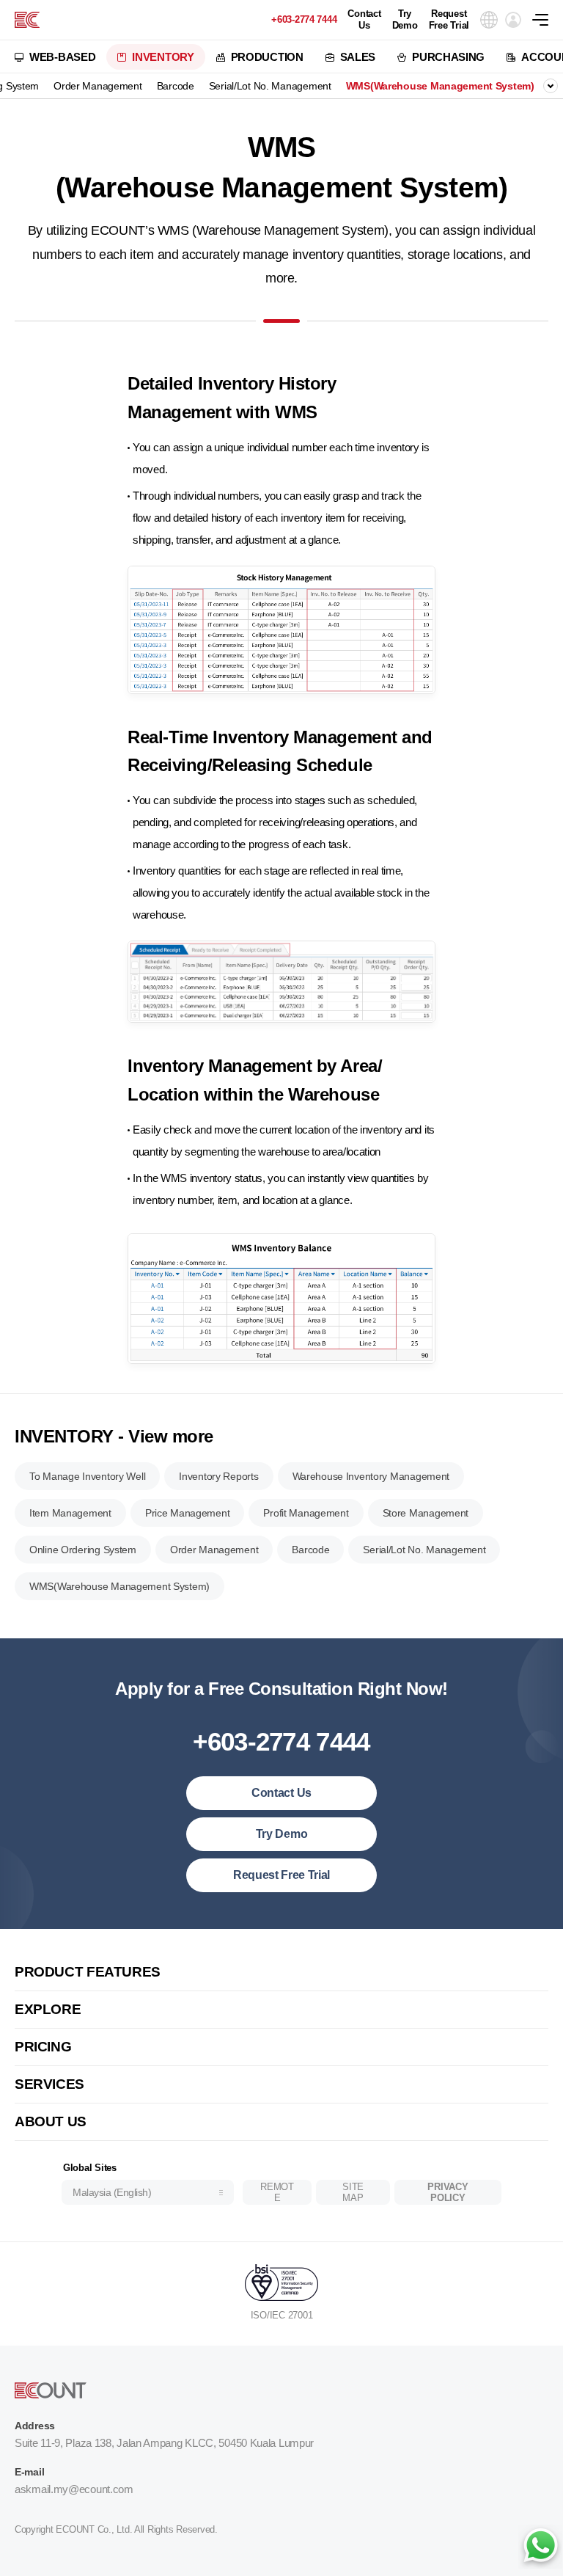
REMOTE (277, 2193)
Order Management (98, 86)
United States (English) (126, 1942)
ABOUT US (51, 2121)
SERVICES (49, 2084)
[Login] (513, 20)
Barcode (176, 86)
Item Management (70, 1513)
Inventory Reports (218, 1476)
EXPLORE (48, 2009)
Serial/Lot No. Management (270, 86)
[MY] (27, 20)
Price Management (188, 1513)
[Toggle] (551, 86)
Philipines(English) (116, 2142)
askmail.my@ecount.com (74, 2489)
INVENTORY (163, 57)
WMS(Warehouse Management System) (440, 86)
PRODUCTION (267, 57)
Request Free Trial (449, 19)
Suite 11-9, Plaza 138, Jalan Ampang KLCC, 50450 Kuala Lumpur (164, 2443)
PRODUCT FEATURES (88, 1972)
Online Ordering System (83, 1550)
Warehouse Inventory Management (371, 1476)
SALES (358, 57)
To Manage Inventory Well (87, 1476)
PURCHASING (448, 57)
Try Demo (405, 19)
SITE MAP (353, 2193)
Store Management (426, 1513)
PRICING (43, 2047)
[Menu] (548, 20)
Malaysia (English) (112, 2192)
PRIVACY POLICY (448, 2193)
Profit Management (306, 1513)
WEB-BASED (62, 57)
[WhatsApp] (540, 2547)
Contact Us (364, 19)
